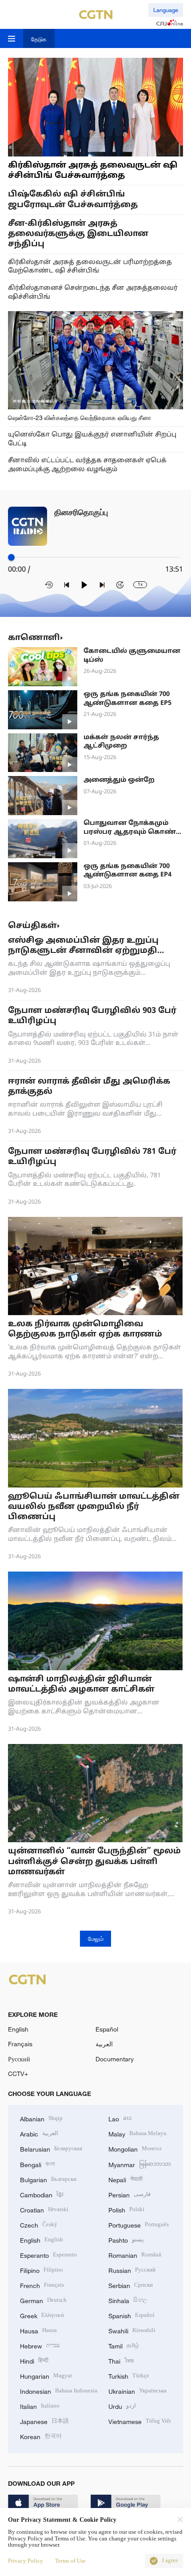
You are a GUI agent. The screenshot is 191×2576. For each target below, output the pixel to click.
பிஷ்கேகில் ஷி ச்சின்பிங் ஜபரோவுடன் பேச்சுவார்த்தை (73, 200)
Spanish (131, 2315)
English (18, 2029)
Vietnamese (140, 2421)
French (42, 2285)
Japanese (44, 2421)
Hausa (38, 2330)
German (43, 2300)
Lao (120, 2118)
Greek (42, 2315)
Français (20, 2044)
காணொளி (34, 638)
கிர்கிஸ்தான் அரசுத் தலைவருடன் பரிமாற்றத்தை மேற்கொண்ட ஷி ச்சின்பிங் (90, 267)
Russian (132, 2270)
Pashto (126, 2239)
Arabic (39, 2133)
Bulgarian (48, 2179)
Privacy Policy (26, 2561)
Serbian (131, 2285)
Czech (39, 2224)
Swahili (132, 2330)
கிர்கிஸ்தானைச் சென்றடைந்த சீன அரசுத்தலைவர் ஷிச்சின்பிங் (93, 293)
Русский (19, 2059)
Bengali (38, 2164)
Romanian (135, 2254)
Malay (137, 2133)
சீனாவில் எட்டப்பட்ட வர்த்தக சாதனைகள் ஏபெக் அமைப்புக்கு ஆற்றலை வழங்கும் (87, 465)
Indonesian (59, 2390)
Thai (121, 2360)
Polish (126, 2209)
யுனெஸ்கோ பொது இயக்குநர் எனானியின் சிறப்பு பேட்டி (92, 439)
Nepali (125, 2179)
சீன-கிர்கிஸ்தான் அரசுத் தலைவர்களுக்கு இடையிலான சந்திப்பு (78, 234)
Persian (129, 2194)
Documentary (115, 2059)
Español (107, 2029)
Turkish (129, 2375)
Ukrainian (137, 2390)
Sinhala (128, 2300)
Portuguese (139, 2224)
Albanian (41, 2118)
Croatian (44, 2209)
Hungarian (46, 2375)
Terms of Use (70, 2561)
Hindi (34, 2360)
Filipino (42, 2270)
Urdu (122, 2406)
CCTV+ (18, 2074)
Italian (40, 2406)
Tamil (124, 2345)
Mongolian (135, 2148)
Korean (41, 2436)
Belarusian (51, 2148)
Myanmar (140, 2164)
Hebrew (40, 2345)
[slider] (11, 557)
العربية (104, 2044)
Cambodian (42, 2194)
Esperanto (48, 2254)
